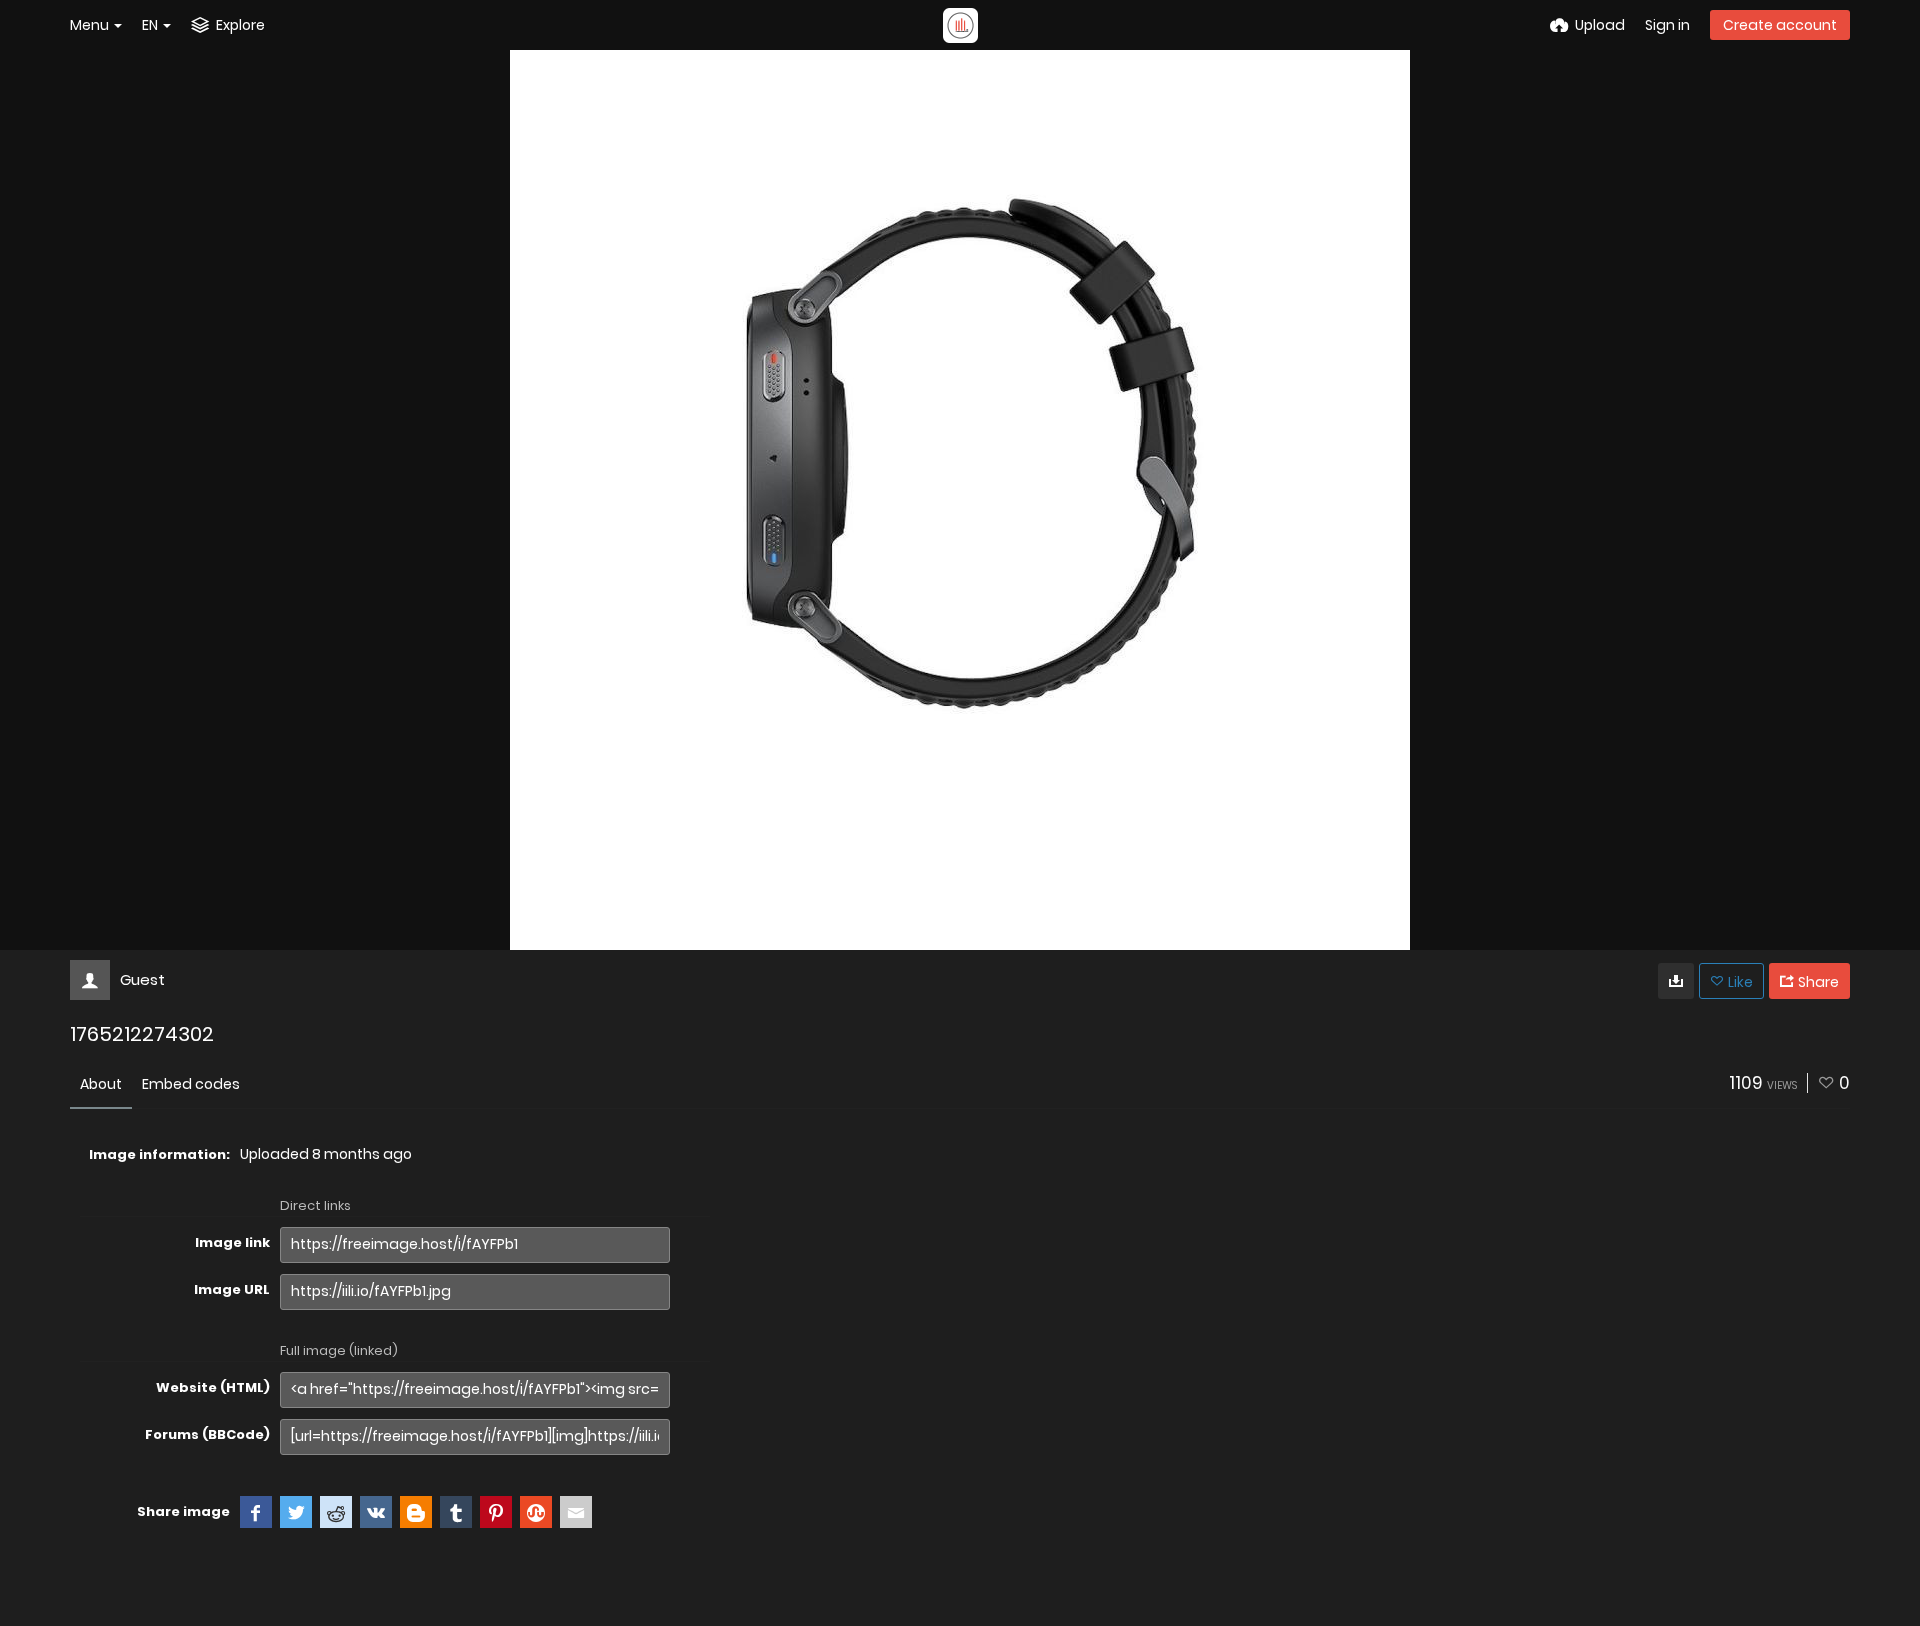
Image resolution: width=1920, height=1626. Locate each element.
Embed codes (191, 1084)
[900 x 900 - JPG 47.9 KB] (1676, 981)
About (101, 1084)
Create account (1780, 25)
